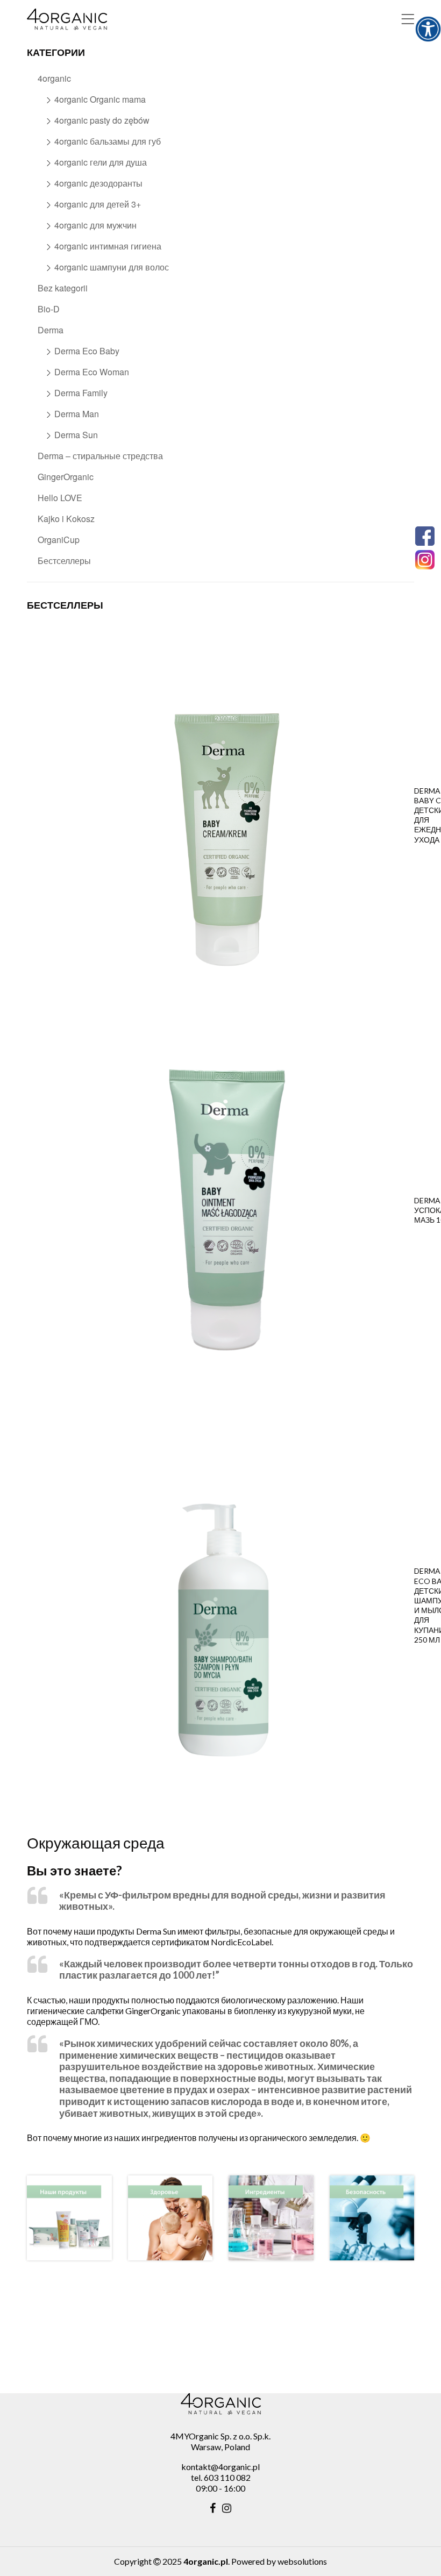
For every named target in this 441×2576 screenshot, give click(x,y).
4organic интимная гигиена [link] (108, 246)
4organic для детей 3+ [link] (98, 204)
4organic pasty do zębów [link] (102, 120)
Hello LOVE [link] (60, 498)
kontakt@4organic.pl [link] (220, 2467)
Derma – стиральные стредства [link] (100, 456)
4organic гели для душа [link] (101, 162)
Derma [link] (51, 330)
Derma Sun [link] (76, 435)
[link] (428, 29)
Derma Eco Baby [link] (87, 351)
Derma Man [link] (77, 414)
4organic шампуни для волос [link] (112, 267)
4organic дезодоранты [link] (98, 183)
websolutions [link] (302, 2561)
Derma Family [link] (81, 393)
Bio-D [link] (49, 309)
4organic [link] (54, 78)
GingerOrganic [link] (66, 477)
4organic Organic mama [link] (100, 99)
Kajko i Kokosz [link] (66, 519)
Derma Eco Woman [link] (92, 372)
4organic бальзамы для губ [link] (108, 141)
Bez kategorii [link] (63, 288)
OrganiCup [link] (59, 540)
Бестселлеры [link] (64, 561)
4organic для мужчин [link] (95, 225)
